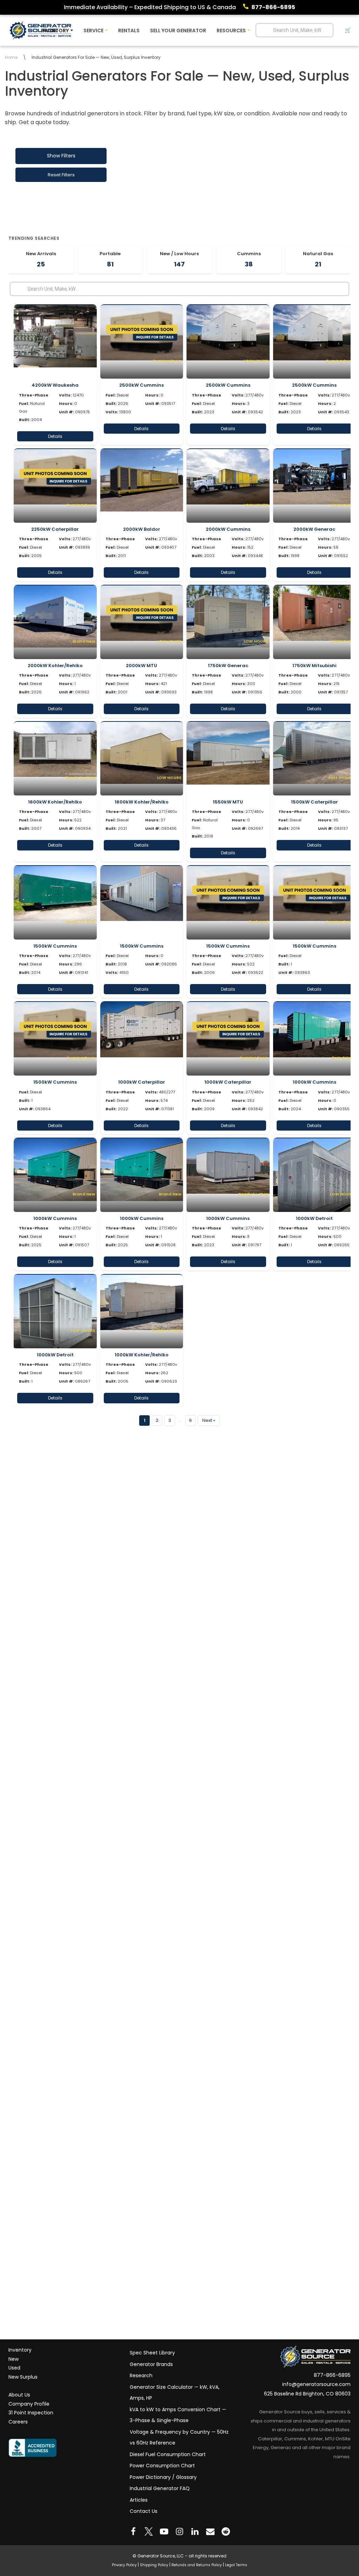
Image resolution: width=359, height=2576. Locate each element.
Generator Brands (151, 2364)
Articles (139, 2500)
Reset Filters (61, 175)
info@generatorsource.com (316, 2385)
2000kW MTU (141, 666)
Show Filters (61, 156)
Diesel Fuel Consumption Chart (168, 2454)
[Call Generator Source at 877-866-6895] (247, 7)
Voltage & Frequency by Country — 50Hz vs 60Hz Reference (179, 2438)
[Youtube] (164, 2531)
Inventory (20, 2350)
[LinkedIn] (195, 2531)
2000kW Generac (314, 529)
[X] (149, 2531)
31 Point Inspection (31, 2413)
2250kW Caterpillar (55, 529)
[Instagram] (179, 2531)
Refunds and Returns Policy (197, 2565)
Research (141, 2375)
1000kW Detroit (314, 1218)
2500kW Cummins (141, 385)
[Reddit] (226, 2531)
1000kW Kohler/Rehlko (142, 1355)
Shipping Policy (154, 2565)
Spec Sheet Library (152, 2353)
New (13, 2359)
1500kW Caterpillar (314, 802)
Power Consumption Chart (162, 2466)
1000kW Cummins (314, 1082)
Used (14, 2368)
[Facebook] (133, 2531)
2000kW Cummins (228, 529)
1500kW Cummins (55, 946)
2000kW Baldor (142, 529)
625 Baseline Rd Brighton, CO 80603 (307, 2394)
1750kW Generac (228, 666)
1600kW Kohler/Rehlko (55, 802)
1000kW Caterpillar (142, 1082)
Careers (18, 2422)
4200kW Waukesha (55, 385)
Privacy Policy (124, 2565)
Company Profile (29, 2404)
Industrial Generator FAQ (160, 2488)
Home (11, 57)
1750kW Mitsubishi (314, 666)
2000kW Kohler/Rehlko (55, 666)
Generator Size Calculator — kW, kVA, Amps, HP (175, 2393)
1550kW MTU (228, 802)
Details (55, 436)
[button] (72, 30)
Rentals (129, 30)
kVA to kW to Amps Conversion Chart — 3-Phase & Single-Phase (178, 2415)
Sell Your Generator (178, 30)
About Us (19, 2395)
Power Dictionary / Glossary (163, 2477)
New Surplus (23, 2377)
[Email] (210, 2531)
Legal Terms (236, 2565)
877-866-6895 (273, 7)
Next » (209, 1420)
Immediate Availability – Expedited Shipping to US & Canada (150, 7)
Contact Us (144, 2511)
